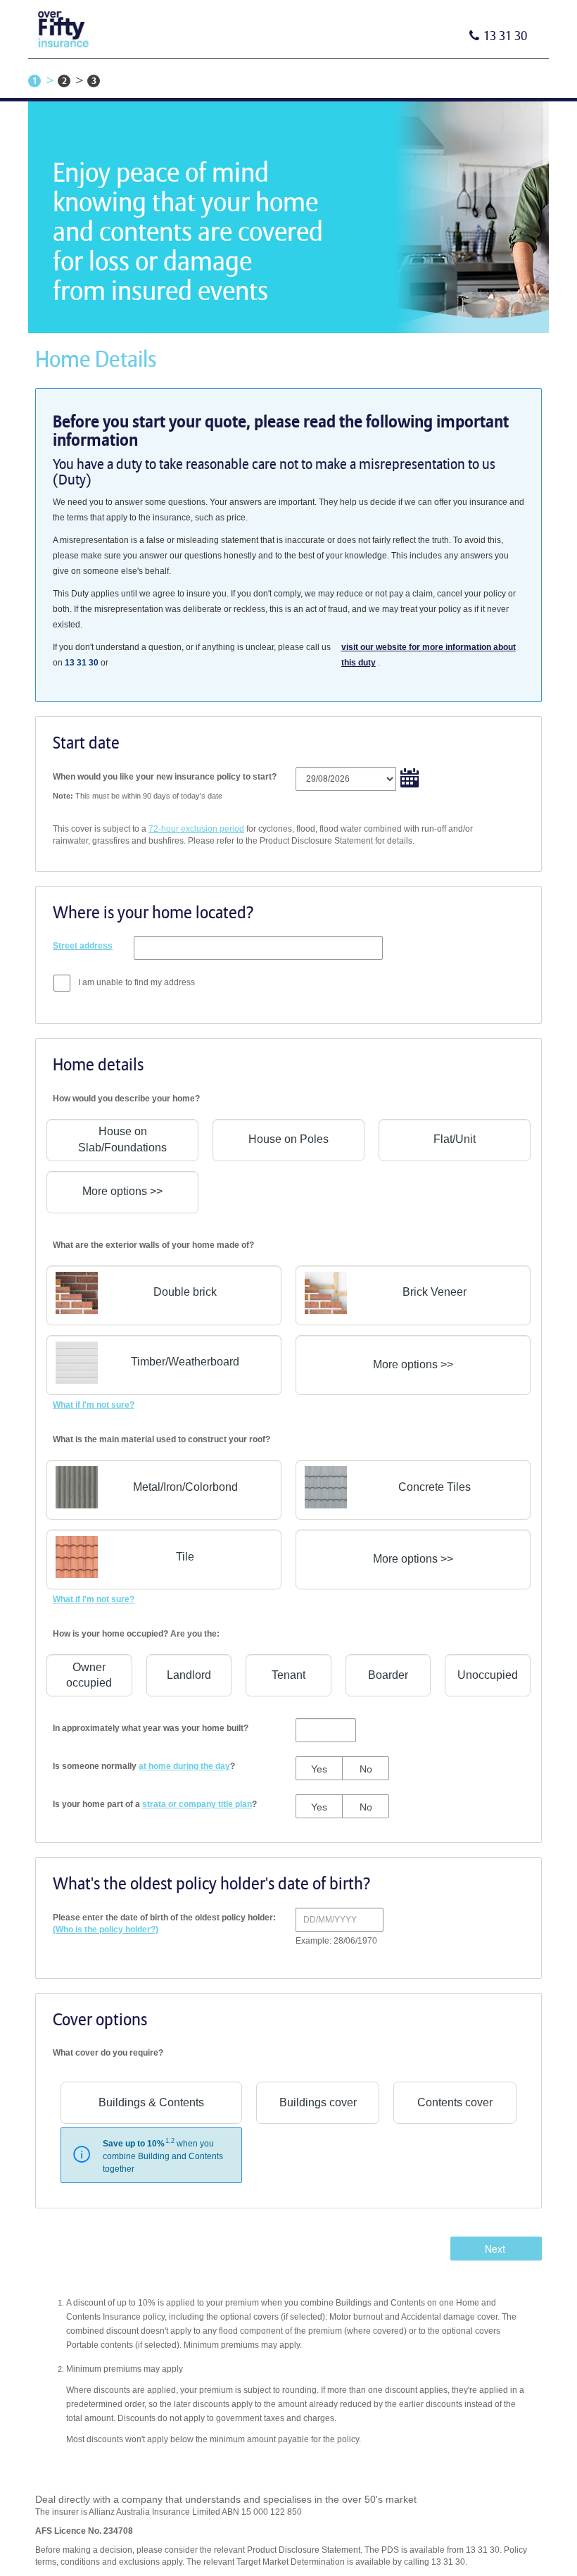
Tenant (288, 1675)
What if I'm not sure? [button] (94, 1405)
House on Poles (288, 1139)
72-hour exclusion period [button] (196, 829)
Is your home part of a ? (155, 1804)
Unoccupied (488, 1675)
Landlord (189, 1675)
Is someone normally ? (144, 1766)
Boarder (388, 1675)
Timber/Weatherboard (185, 1362)
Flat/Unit (455, 1139)
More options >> (122, 1191)
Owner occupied (89, 1675)
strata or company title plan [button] (197, 1804)
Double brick (185, 1292)
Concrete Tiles (435, 1487)
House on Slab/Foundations (122, 1139)
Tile (185, 1557)
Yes (319, 1769)
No (366, 1769)
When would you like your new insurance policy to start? (165, 777)
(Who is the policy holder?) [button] (106, 1930)
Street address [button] (83, 946)
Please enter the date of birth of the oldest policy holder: (164, 1924)
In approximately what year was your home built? (151, 1728)
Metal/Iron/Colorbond (185, 1487)
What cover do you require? (108, 2053)
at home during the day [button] (184, 1766)
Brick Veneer (435, 1292)
